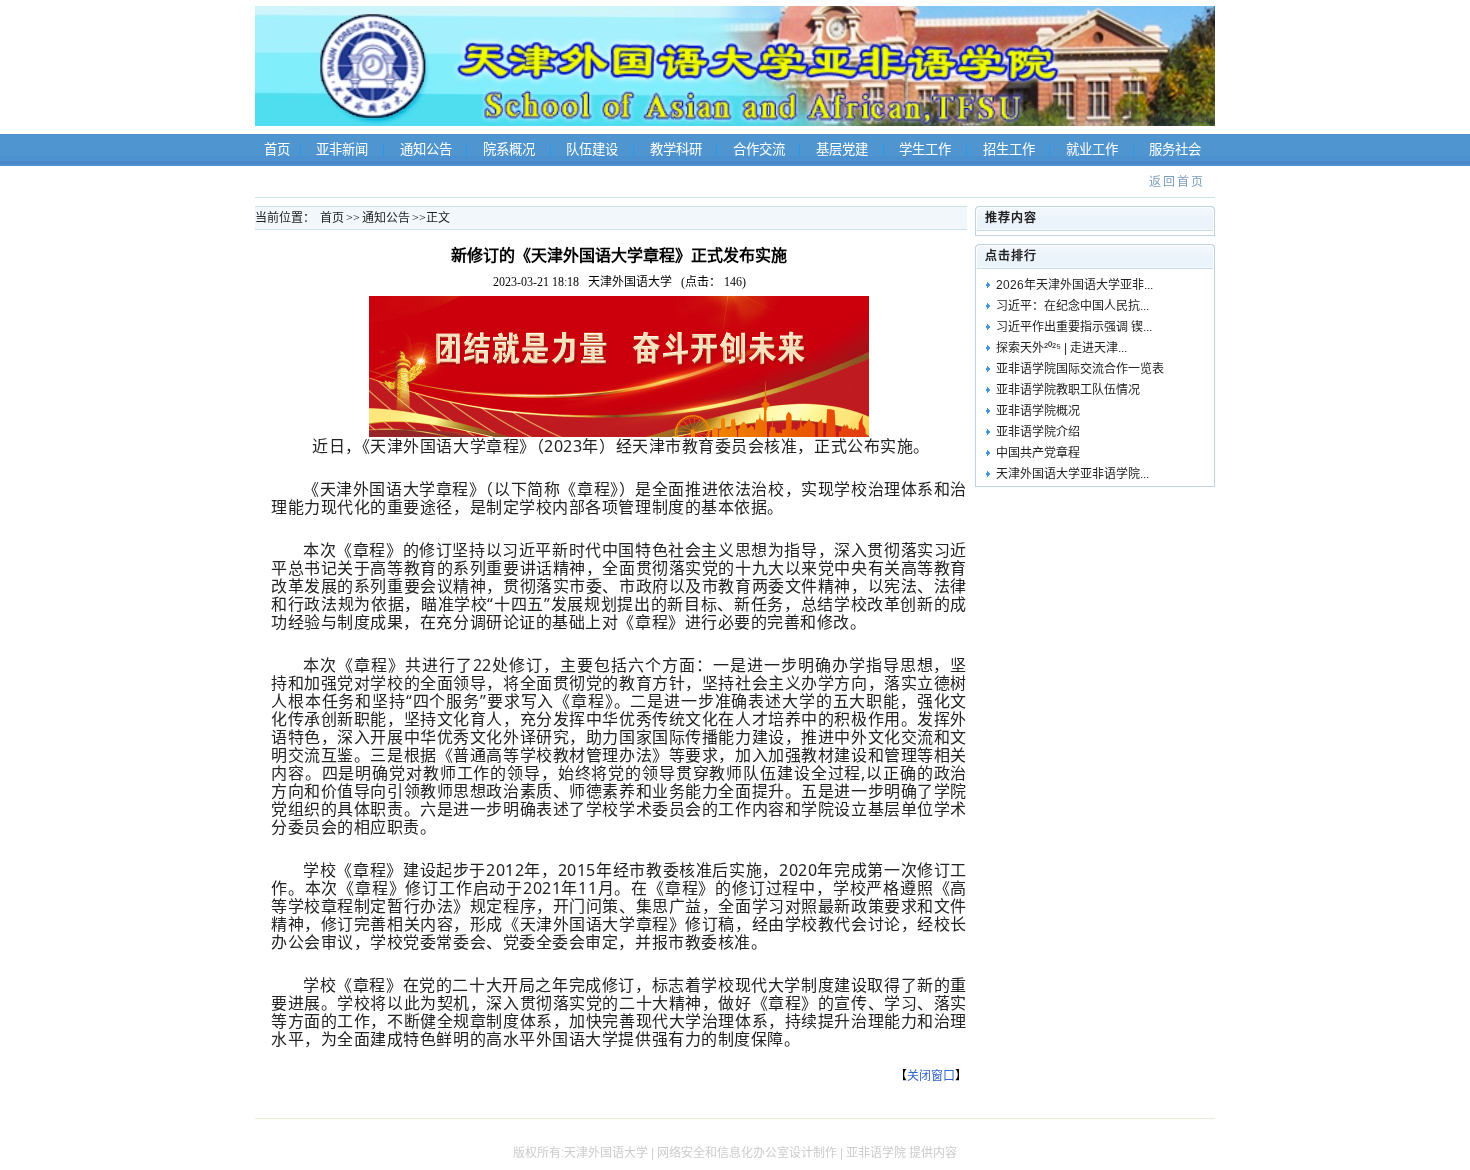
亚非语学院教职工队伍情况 (1068, 390)
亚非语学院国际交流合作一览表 (1080, 369)
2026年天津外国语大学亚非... (1074, 285)
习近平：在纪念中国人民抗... (1072, 306)
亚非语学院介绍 (1038, 432)
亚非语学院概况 (1038, 411)
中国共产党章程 (1038, 453)
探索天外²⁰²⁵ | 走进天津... (1061, 348)
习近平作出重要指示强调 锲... (1074, 327)
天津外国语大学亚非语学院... (1072, 474)
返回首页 (1177, 182)
